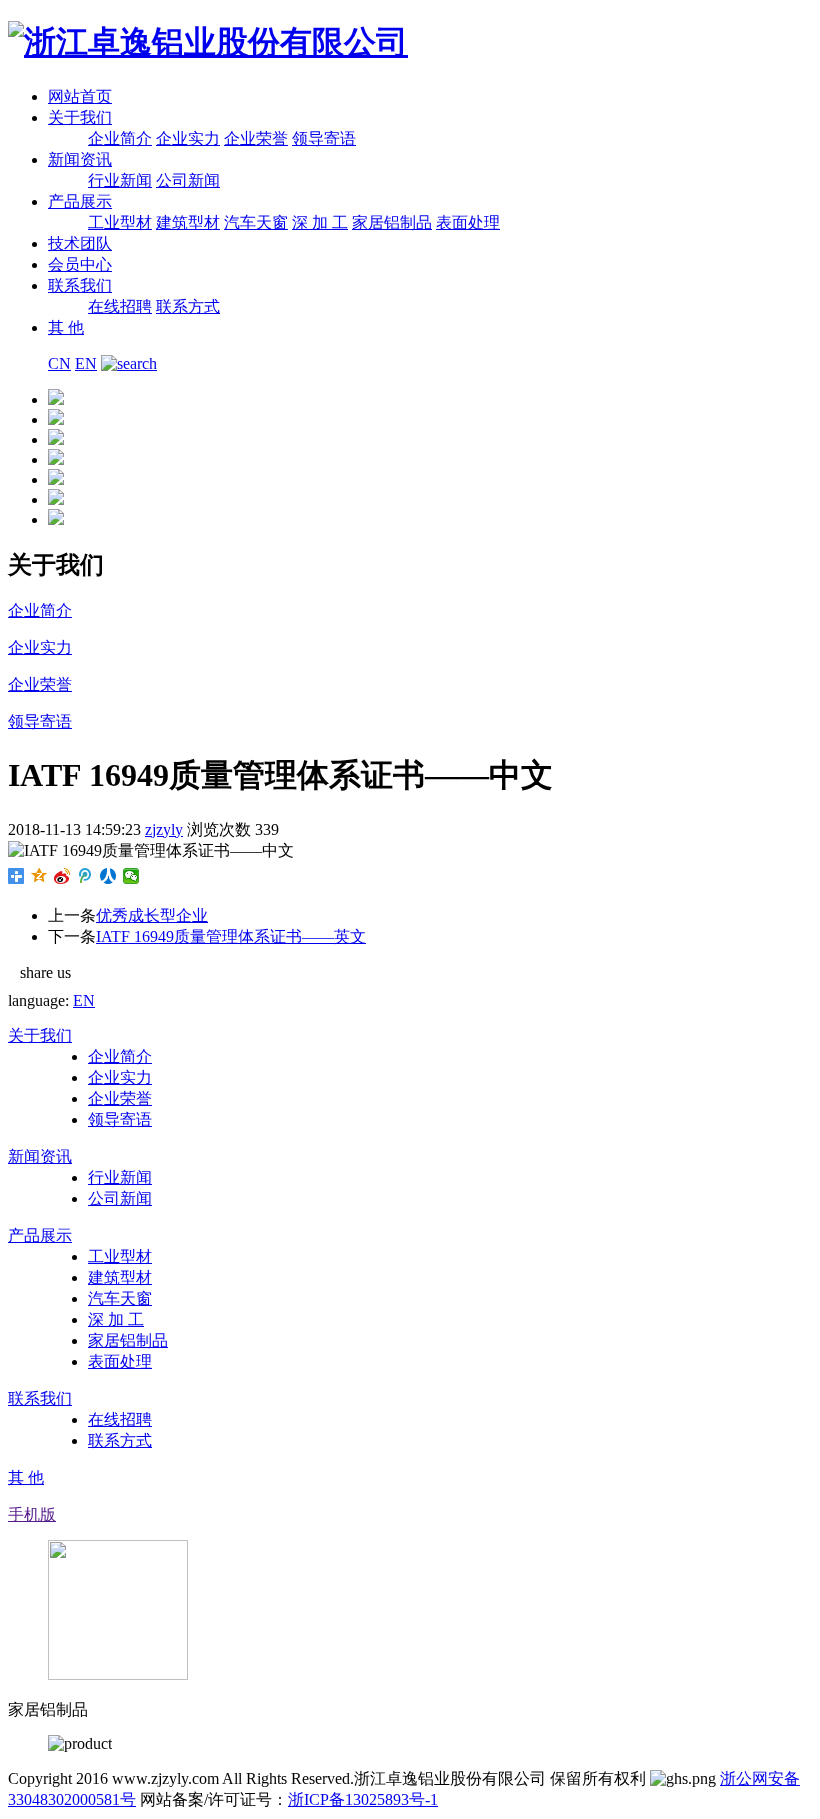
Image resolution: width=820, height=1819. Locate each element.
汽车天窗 (256, 222)
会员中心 (80, 264)
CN (59, 363)
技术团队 (80, 243)
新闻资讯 (80, 159)
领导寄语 (324, 138)
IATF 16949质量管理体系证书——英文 (231, 936)
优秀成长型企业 (152, 915)
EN (86, 363)
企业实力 (188, 138)
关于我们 (80, 117)
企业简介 (120, 138)
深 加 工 (320, 222)
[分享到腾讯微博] (85, 876)
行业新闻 (120, 180)
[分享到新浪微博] (62, 876)
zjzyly (164, 829)
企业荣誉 (256, 138)
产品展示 (80, 201)
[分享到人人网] (108, 876)
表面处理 (468, 222)
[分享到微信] (131, 876)
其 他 (66, 327)
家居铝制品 (392, 222)
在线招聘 (120, 306)
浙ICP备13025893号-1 (363, 1799)
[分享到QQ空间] (39, 876)
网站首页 (80, 96)
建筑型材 (188, 222)
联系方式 (188, 306)
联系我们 (80, 285)
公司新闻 (188, 180)
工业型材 (120, 222)
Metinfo (547, 1799)
